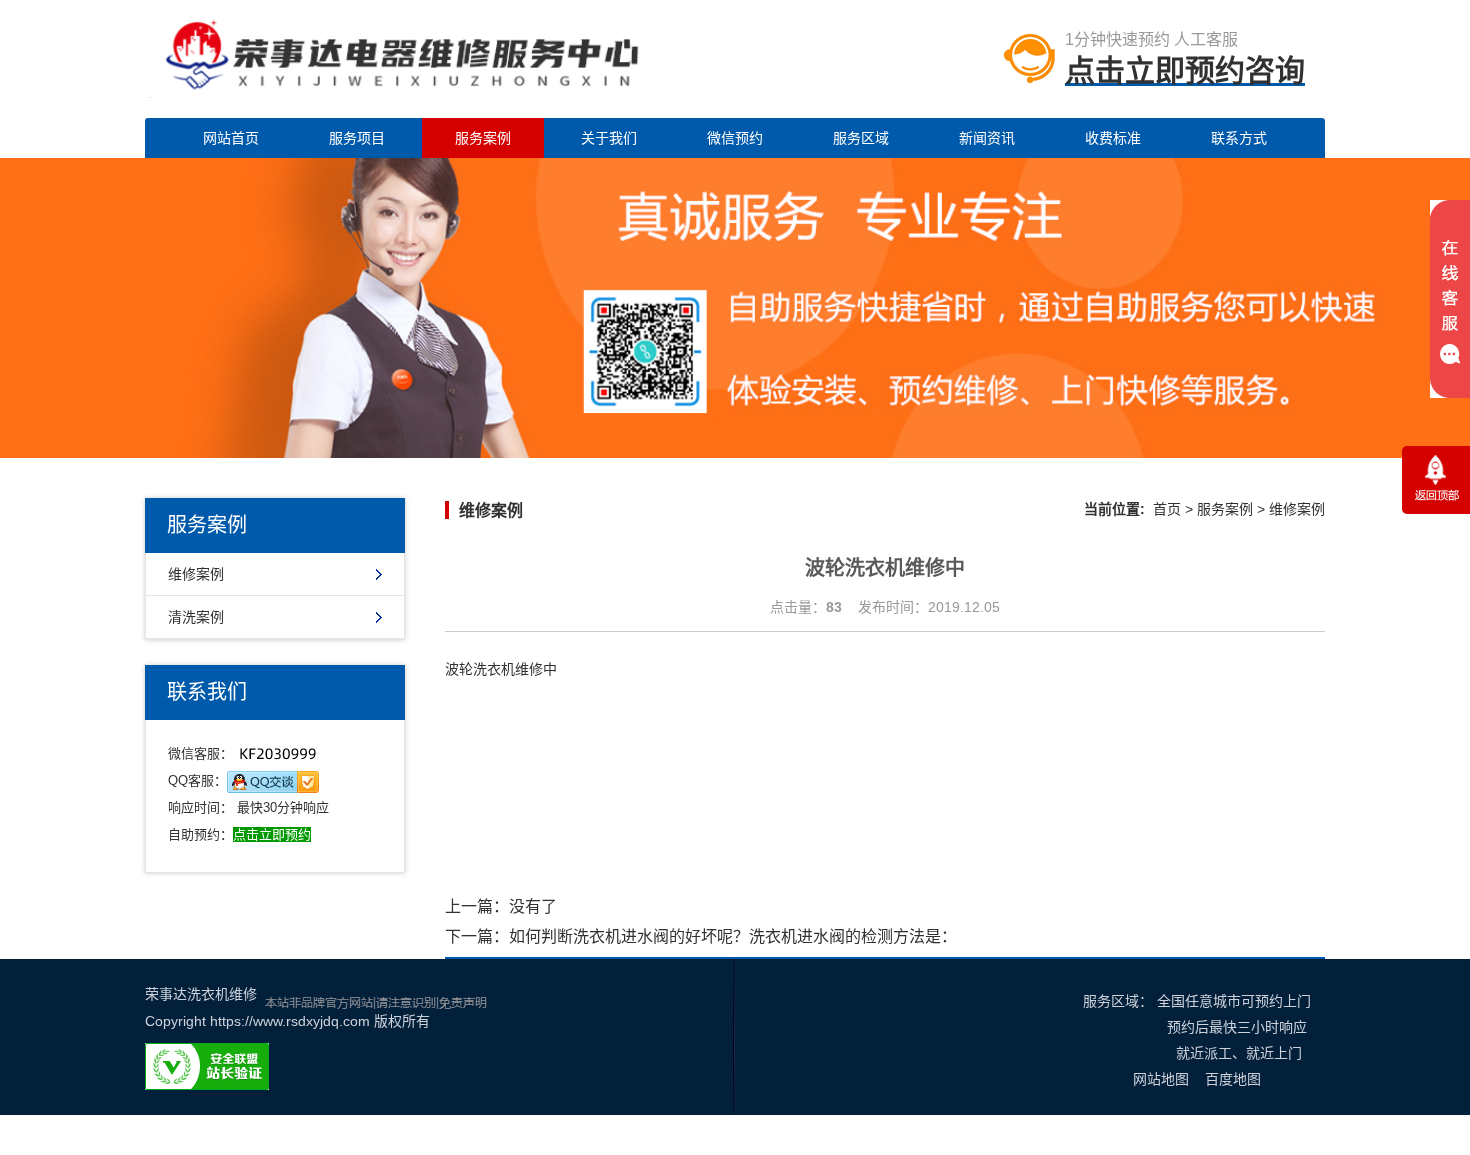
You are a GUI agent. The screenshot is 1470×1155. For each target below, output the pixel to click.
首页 (1167, 509)
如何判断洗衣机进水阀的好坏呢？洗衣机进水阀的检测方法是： (733, 936)
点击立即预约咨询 (1185, 70)
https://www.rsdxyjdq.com (290, 1021)
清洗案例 (196, 617)
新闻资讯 (987, 138)
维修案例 (196, 574)
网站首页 (231, 138)
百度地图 (1233, 1079)
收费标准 (1113, 138)
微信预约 (735, 138)
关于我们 (609, 138)
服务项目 (357, 138)
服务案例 (483, 138)
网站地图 (1161, 1079)
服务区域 (861, 138)
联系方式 (1239, 138)
